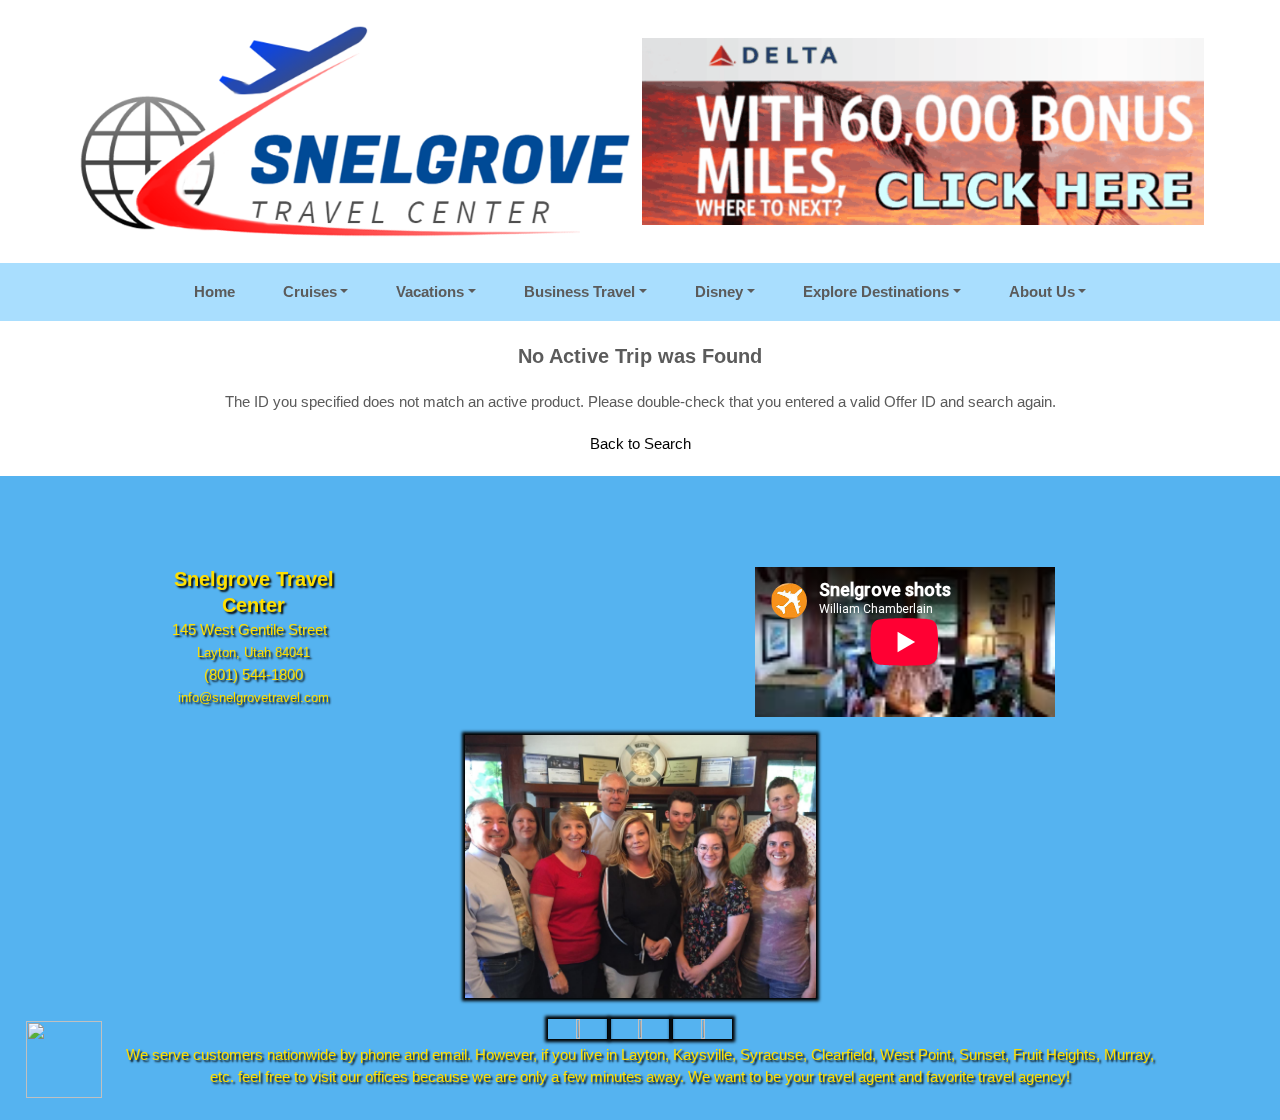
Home (214, 291)
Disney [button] (719, 291)
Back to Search (640, 443)
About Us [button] (1042, 291)
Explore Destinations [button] (876, 291)
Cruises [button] (310, 291)
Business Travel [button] (579, 291)
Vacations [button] (430, 291)
